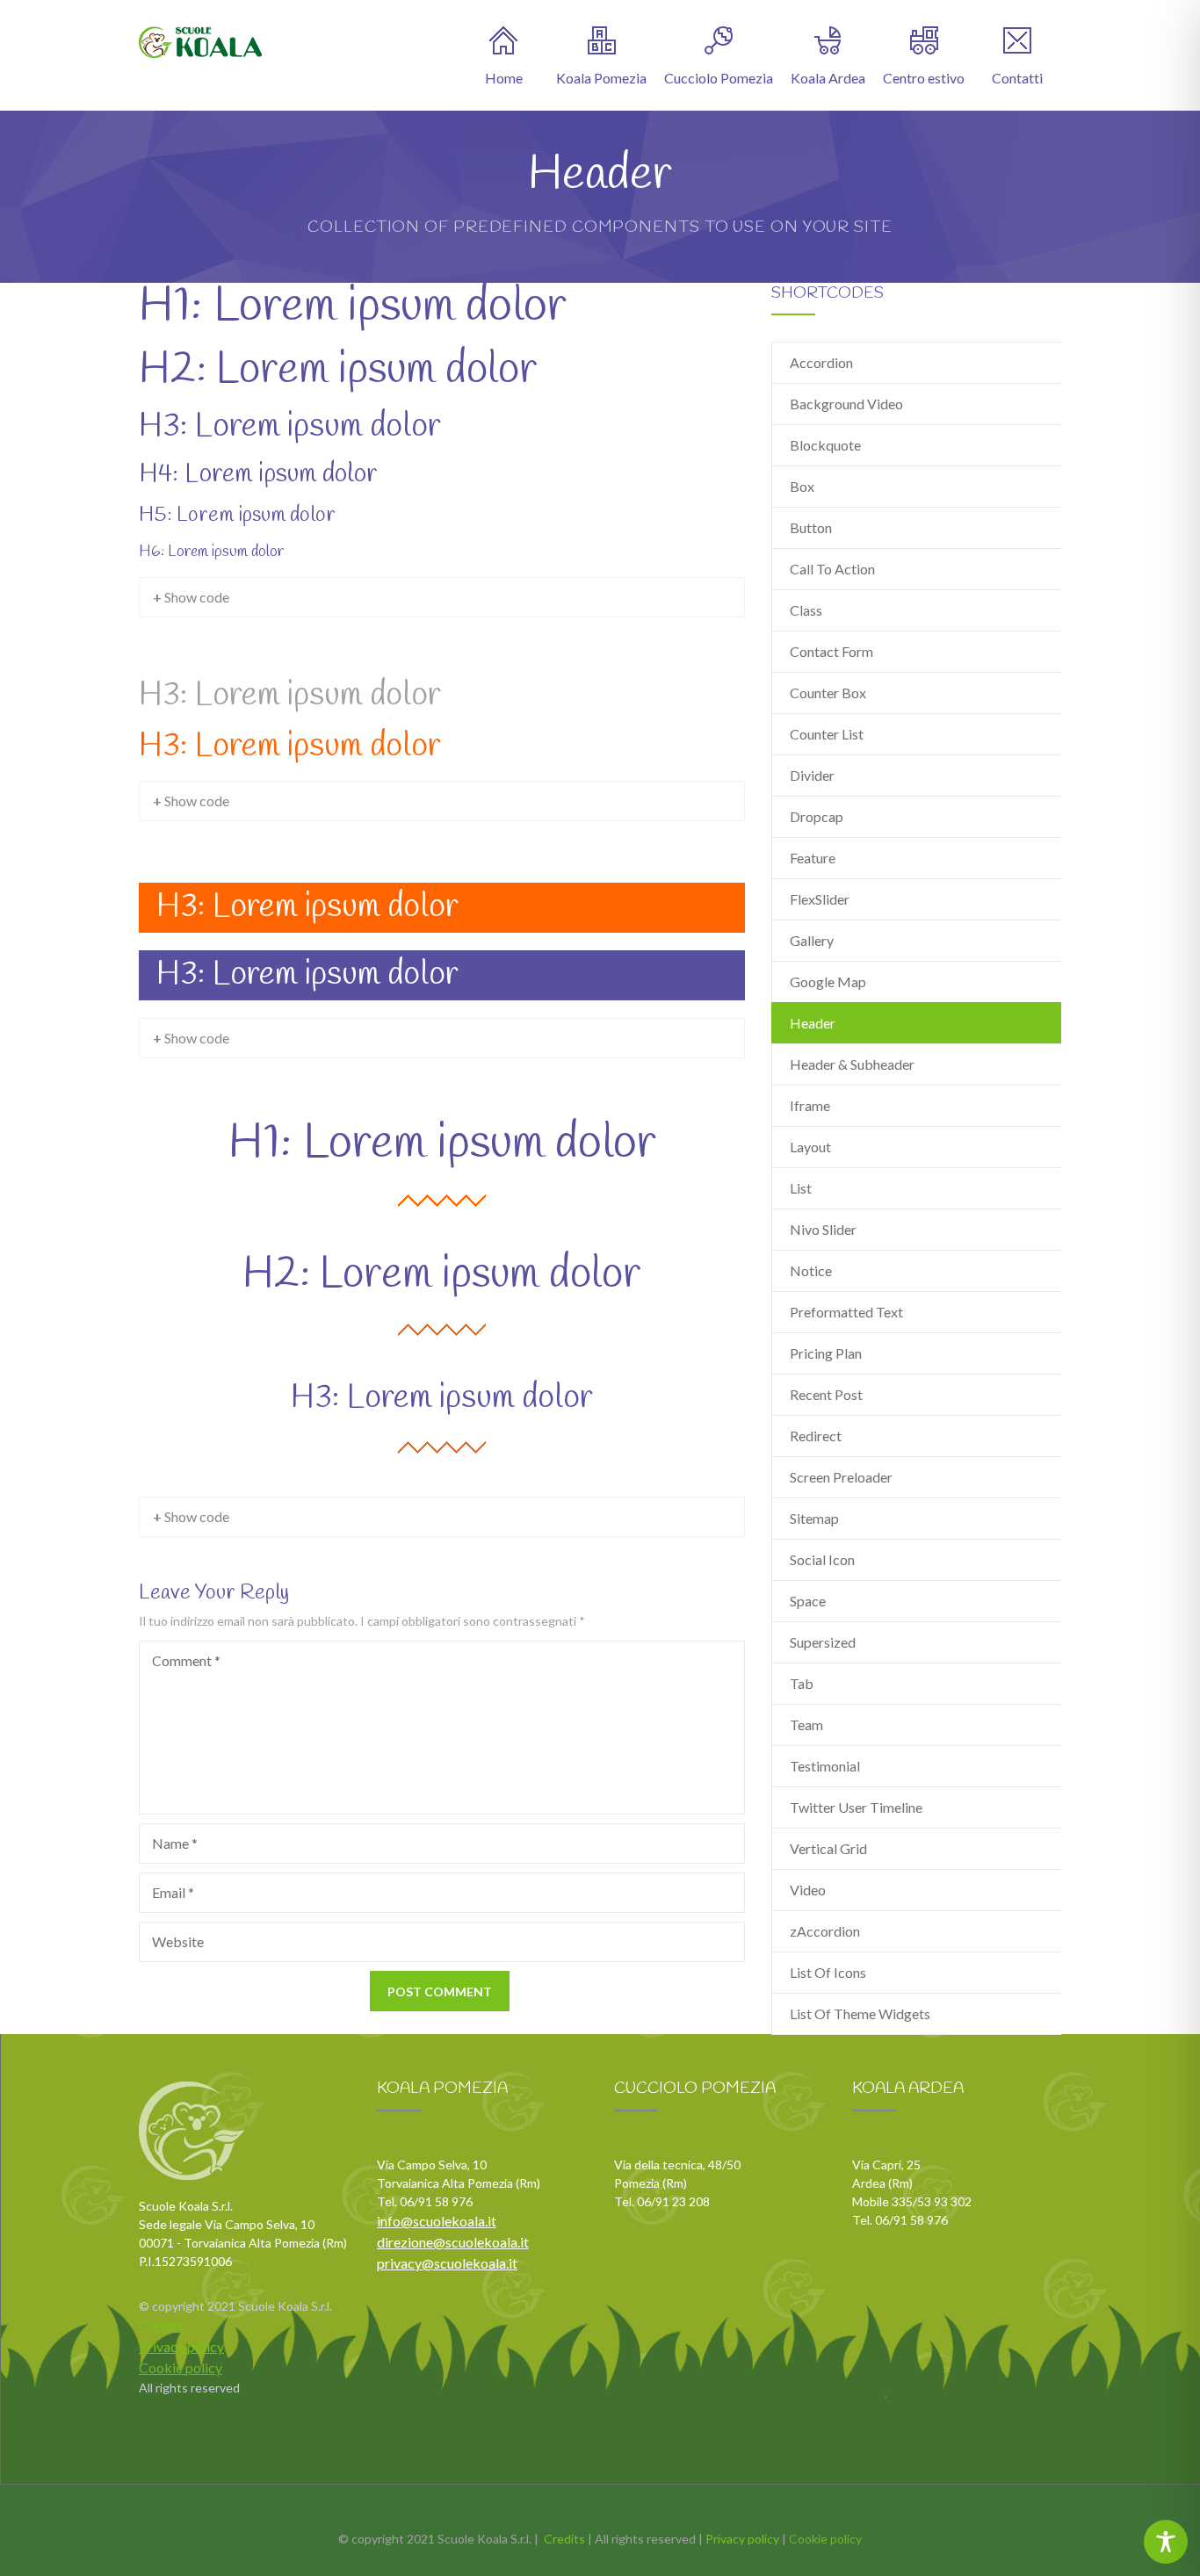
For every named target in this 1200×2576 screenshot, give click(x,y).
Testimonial (825, 1766)
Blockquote (825, 445)
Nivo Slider (823, 1229)
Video (808, 1890)
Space (808, 1601)
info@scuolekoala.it (437, 2221)
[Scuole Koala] (200, 42)
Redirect (816, 1436)
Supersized (823, 1642)
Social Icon (822, 1559)
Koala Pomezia (601, 78)
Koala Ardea (828, 78)
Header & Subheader (852, 1064)
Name (175, 1843)
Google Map (828, 981)
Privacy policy (181, 2346)
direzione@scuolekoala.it (453, 2242)
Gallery (812, 940)
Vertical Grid (828, 1848)
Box (802, 486)
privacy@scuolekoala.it (447, 2263)
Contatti (1017, 78)
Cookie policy (181, 2367)
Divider (812, 775)
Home (504, 78)
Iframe (810, 1105)
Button (811, 527)
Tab (802, 1683)
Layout (810, 1147)
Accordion (821, 362)
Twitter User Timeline (856, 1807)
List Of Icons (828, 1972)
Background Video (846, 404)
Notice (811, 1270)
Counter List (827, 734)
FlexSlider (820, 899)
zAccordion (825, 1931)
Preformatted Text (846, 1312)
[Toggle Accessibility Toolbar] (1166, 2542)
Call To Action (832, 569)
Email (173, 1892)
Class (806, 610)
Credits (161, 2325)
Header (813, 1023)
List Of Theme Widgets (860, 2013)
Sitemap (814, 1518)
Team (806, 1725)
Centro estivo (924, 78)
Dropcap (817, 816)
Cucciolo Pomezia (719, 78)
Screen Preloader (841, 1477)
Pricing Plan (826, 1353)
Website (178, 1941)
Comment (186, 1660)
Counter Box (828, 693)
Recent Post (826, 1394)
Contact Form (831, 651)
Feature (813, 858)
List (801, 1188)
